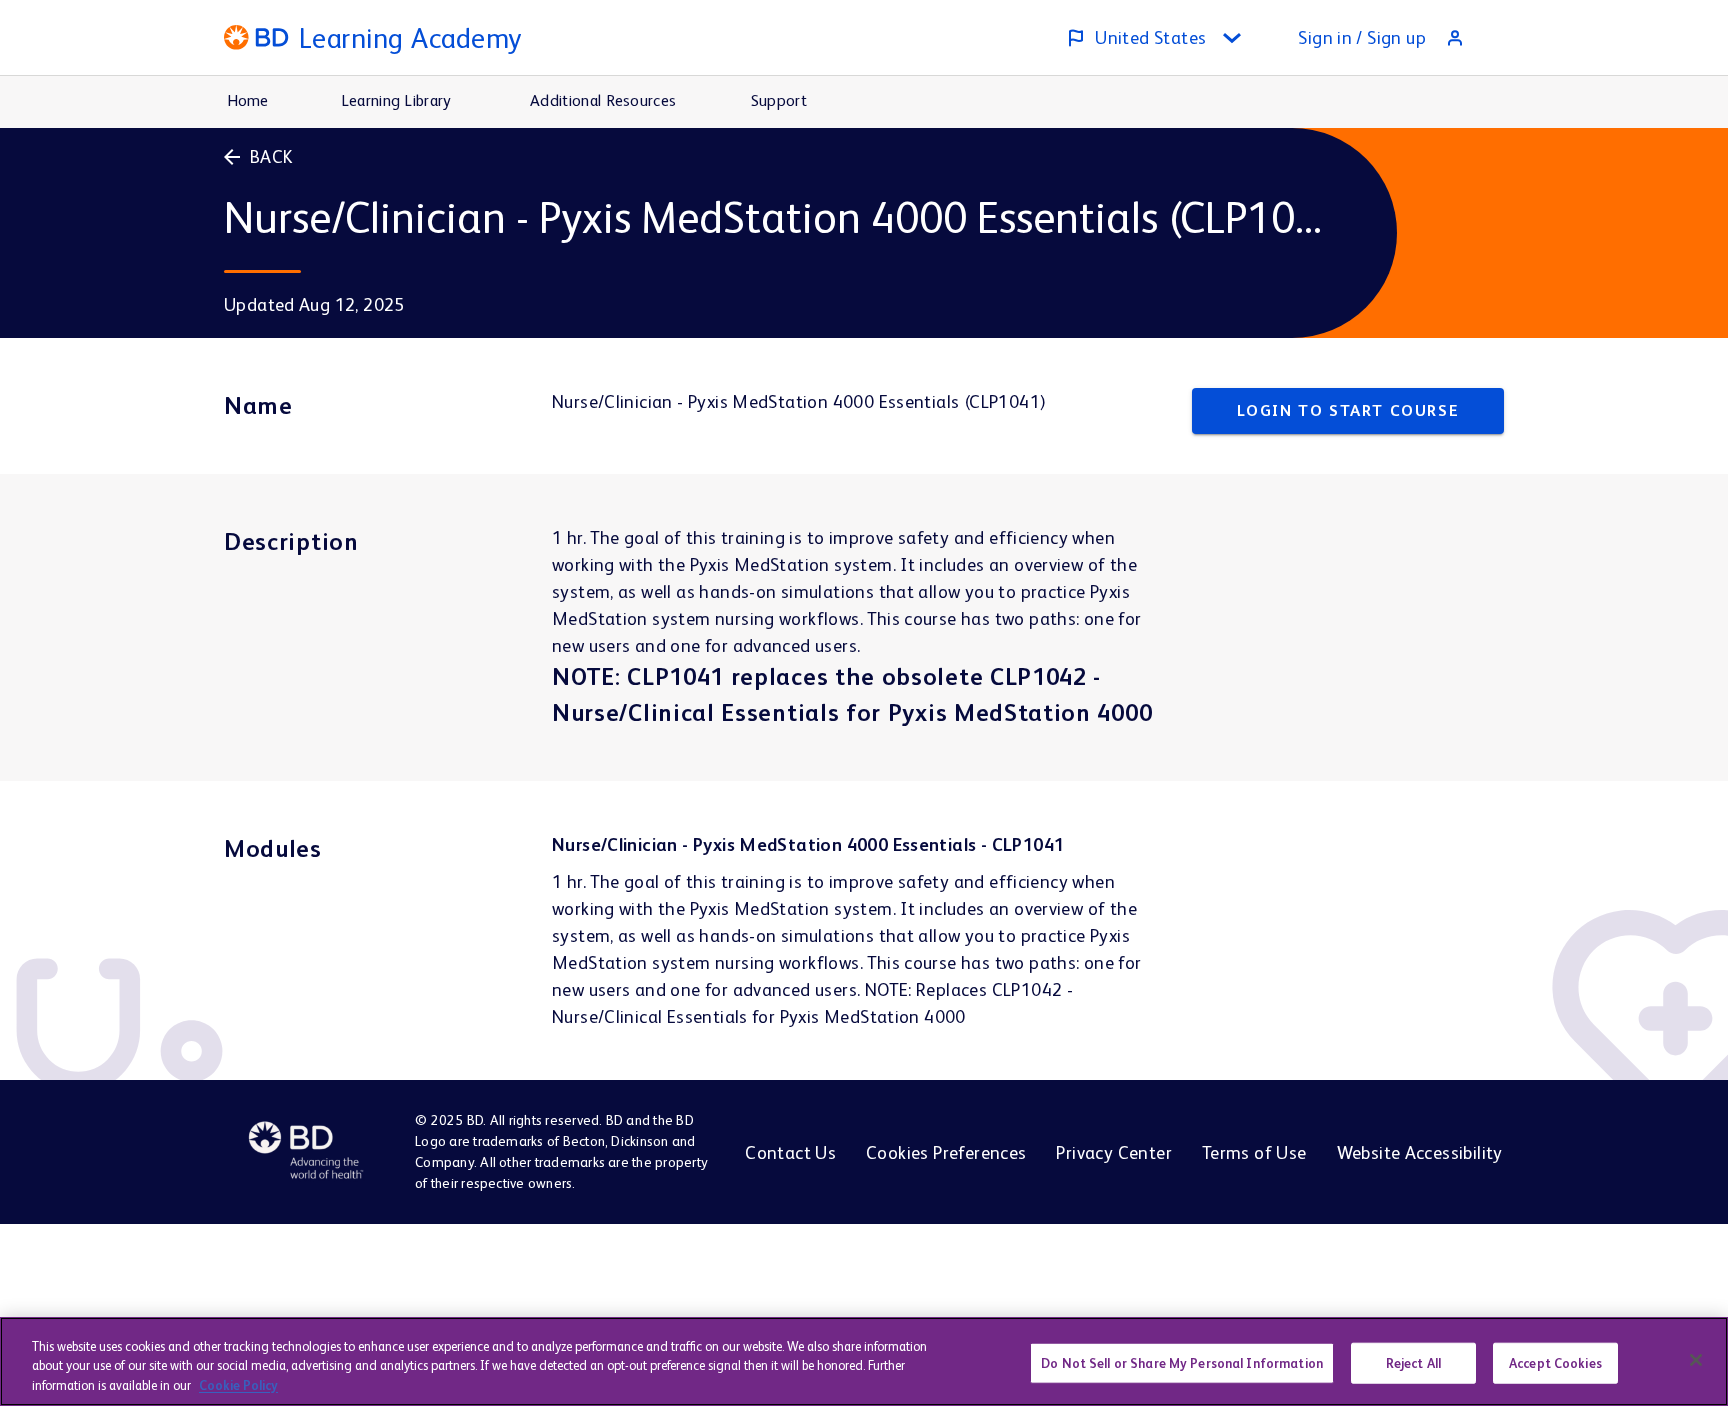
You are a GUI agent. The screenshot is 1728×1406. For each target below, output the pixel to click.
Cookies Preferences (946, 1152)
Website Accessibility (1420, 1152)
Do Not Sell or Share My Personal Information (1182, 1362)
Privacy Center (1113, 1152)
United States (1150, 37)
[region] (864, 1361)
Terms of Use (1254, 1152)
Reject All (1413, 1362)
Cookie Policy (238, 1385)
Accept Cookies (1555, 1362)
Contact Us (790, 1152)
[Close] (1696, 1360)
